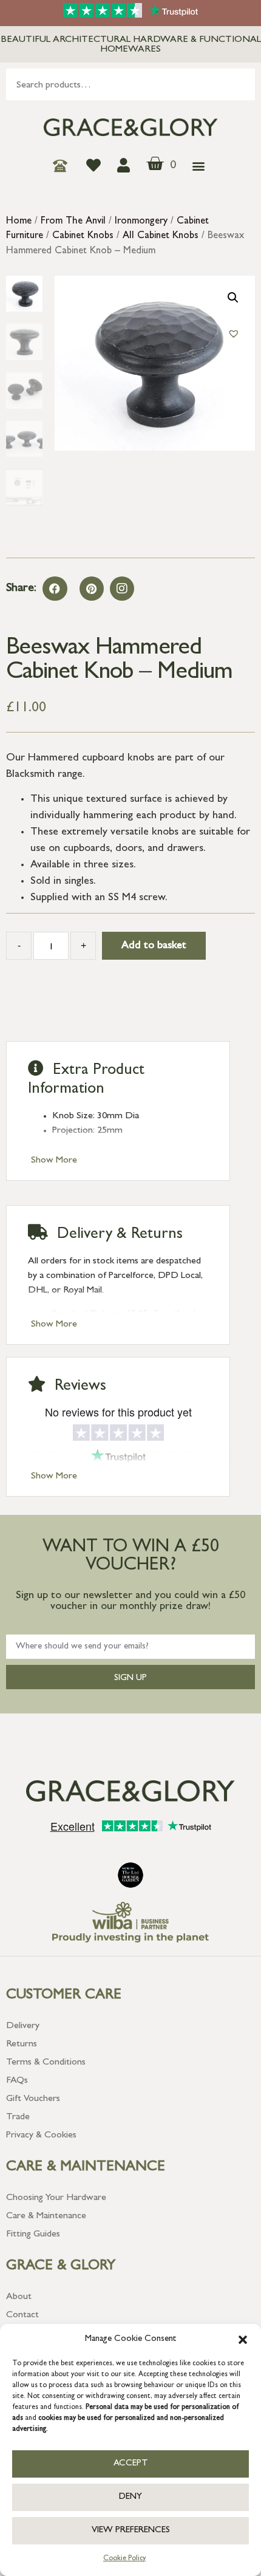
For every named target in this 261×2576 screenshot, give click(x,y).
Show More (54, 1161)
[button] (243, 2340)
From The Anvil (73, 222)
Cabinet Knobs (83, 236)
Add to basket (154, 946)
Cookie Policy (124, 2559)
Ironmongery (141, 222)
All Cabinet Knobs (161, 236)
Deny (130, 2497)
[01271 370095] (63, 166)
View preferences (131, 2531)
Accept (131, 2464)
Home (19, 222)
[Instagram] (122, 589)
